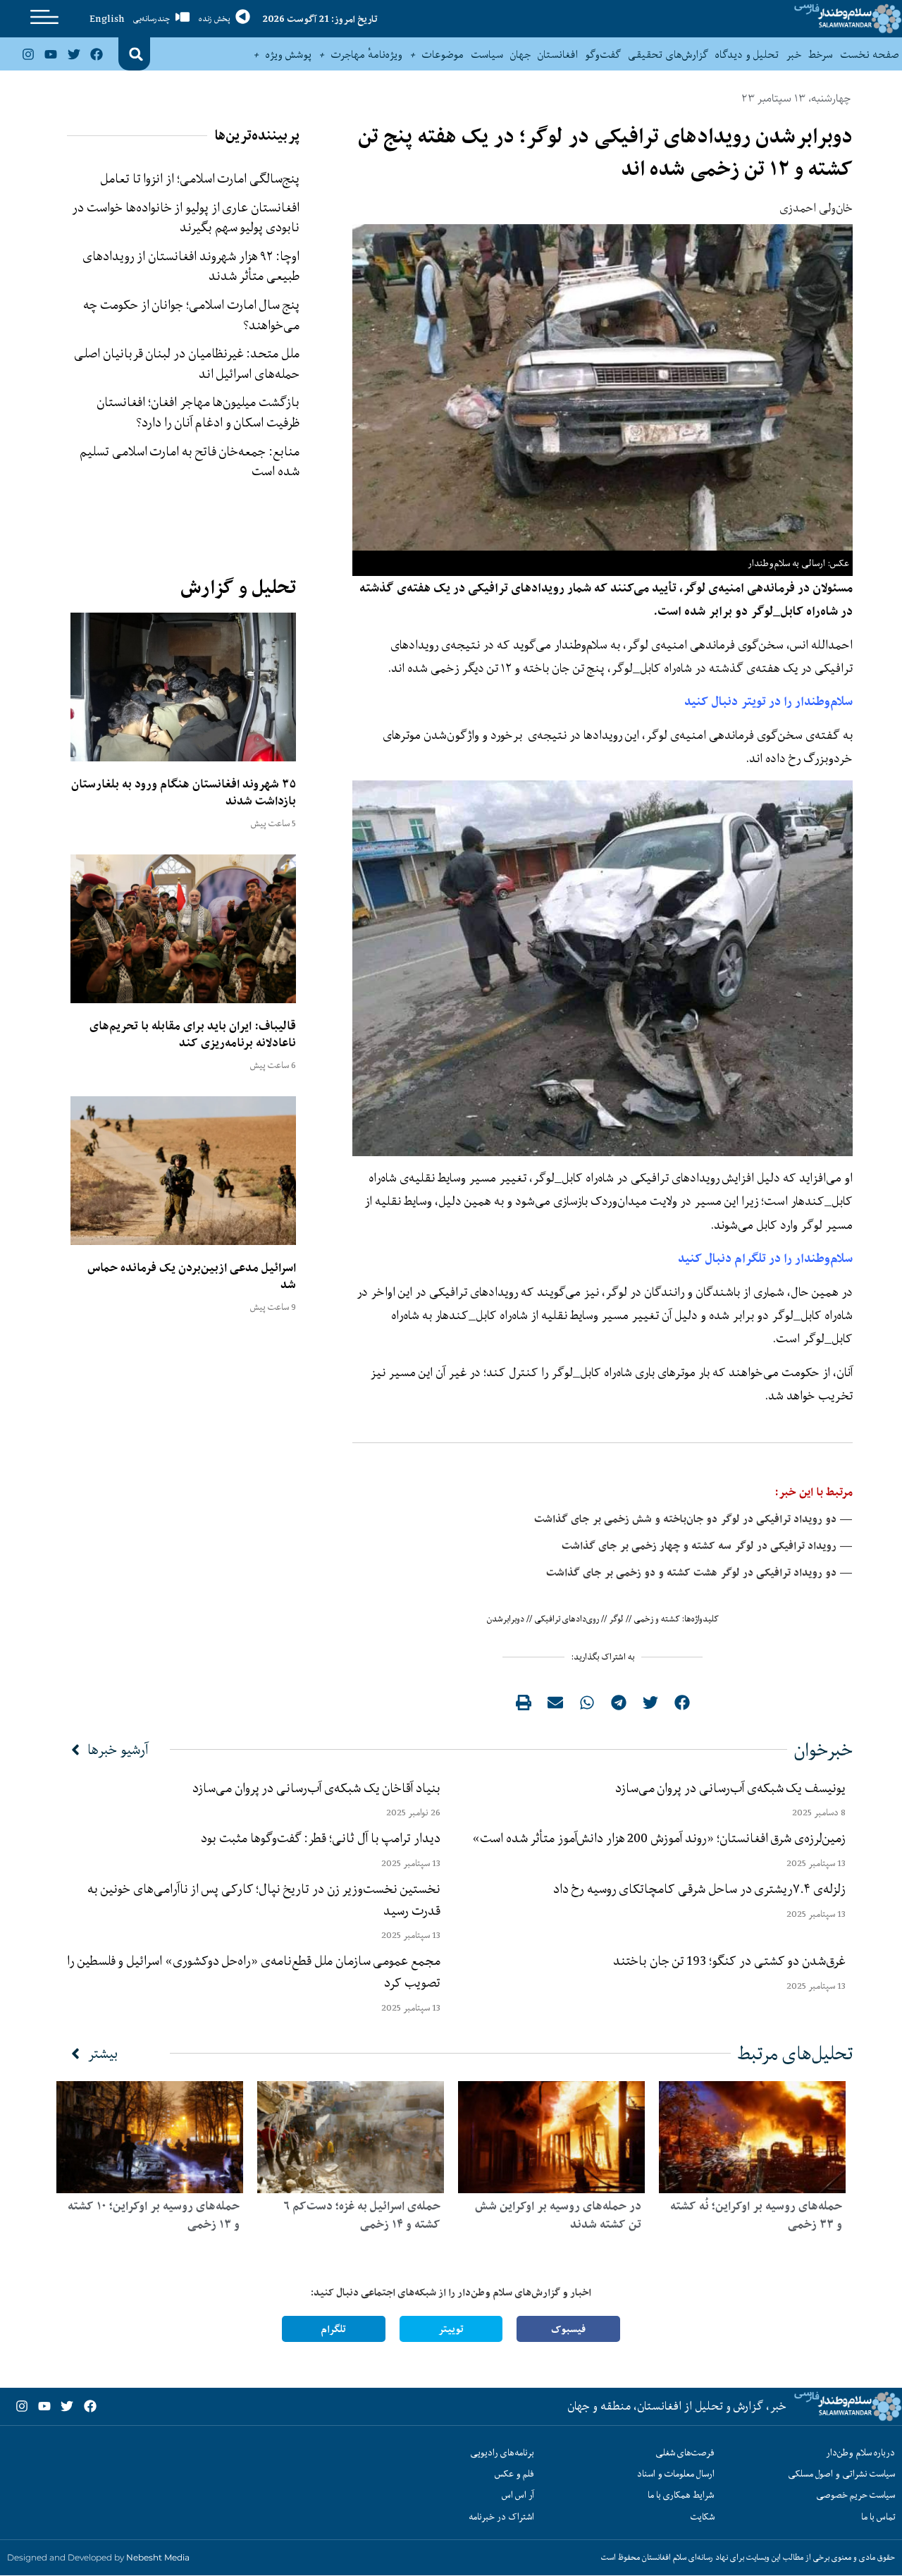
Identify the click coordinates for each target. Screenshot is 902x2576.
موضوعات (443, 54)
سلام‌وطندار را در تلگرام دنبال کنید (765, 1258)
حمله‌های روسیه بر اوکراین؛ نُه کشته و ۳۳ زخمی (756, 2215)
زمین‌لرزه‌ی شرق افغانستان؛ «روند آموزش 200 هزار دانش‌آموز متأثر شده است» (656, 1838)
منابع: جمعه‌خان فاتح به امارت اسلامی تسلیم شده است (190, 461)
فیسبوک (568, 2329)
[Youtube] (51, 54)
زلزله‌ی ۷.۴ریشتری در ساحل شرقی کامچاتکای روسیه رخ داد (699, 1889)
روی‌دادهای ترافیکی (567, 1619)
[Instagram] (28, 54)
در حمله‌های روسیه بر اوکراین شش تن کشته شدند (558, 2215)
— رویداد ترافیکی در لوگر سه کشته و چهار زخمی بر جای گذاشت (707, 1546)
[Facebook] (97, 54)
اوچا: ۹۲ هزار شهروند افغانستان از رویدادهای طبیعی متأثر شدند (191, 266)
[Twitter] (73, 54)
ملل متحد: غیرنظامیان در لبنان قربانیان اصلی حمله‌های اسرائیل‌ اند (187, 363)
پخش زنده (214, 19)
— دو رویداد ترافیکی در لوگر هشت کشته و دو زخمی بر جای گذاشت (699, 1572)
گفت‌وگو (603, 54)
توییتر (451, 2329)
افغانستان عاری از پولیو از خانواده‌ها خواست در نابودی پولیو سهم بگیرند (186, 217)
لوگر (616, 1619)
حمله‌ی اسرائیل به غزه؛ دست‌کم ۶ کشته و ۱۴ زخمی (362, 2215)
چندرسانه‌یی (152, 19)
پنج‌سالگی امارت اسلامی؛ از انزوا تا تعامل (200, 178)
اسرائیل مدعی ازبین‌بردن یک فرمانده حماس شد (192, 1276)
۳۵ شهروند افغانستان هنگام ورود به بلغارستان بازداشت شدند (184, 792)
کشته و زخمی (657, 1619)
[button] (136, 54)
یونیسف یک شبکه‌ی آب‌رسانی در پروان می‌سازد (730, 1788)
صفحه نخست (869, 54)
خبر (793, 54)
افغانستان (558, 54)
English (107, 18)
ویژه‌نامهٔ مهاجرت (367, 54)
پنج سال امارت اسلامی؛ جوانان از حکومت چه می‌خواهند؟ (191, 315)
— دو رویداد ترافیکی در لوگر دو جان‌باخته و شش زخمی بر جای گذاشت (693, 1519)
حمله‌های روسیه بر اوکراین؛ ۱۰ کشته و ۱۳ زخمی (154, 2215)
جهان (520, 54)
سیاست (487, 54)
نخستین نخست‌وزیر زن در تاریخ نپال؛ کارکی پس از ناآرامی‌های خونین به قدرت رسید (264, 1900)
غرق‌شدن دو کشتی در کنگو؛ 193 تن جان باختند (729, 1961)
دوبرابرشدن (506, 1619)
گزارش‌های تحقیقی (668, 54)
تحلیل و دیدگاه (747, 54)
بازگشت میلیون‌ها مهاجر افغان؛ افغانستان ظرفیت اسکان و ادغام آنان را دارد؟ (198, 412)
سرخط (821, 54)
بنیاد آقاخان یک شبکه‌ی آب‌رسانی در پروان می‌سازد (316, 1788)
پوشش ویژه (289, 54)
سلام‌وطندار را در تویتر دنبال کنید (768, 701)
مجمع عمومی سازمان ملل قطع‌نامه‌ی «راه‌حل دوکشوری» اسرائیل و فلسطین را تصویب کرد (254, 1971)
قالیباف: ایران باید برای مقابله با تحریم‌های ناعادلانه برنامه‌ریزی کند (193, 1034)
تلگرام (333, 2329)
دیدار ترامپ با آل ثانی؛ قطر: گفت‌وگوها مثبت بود (321, 1838)
